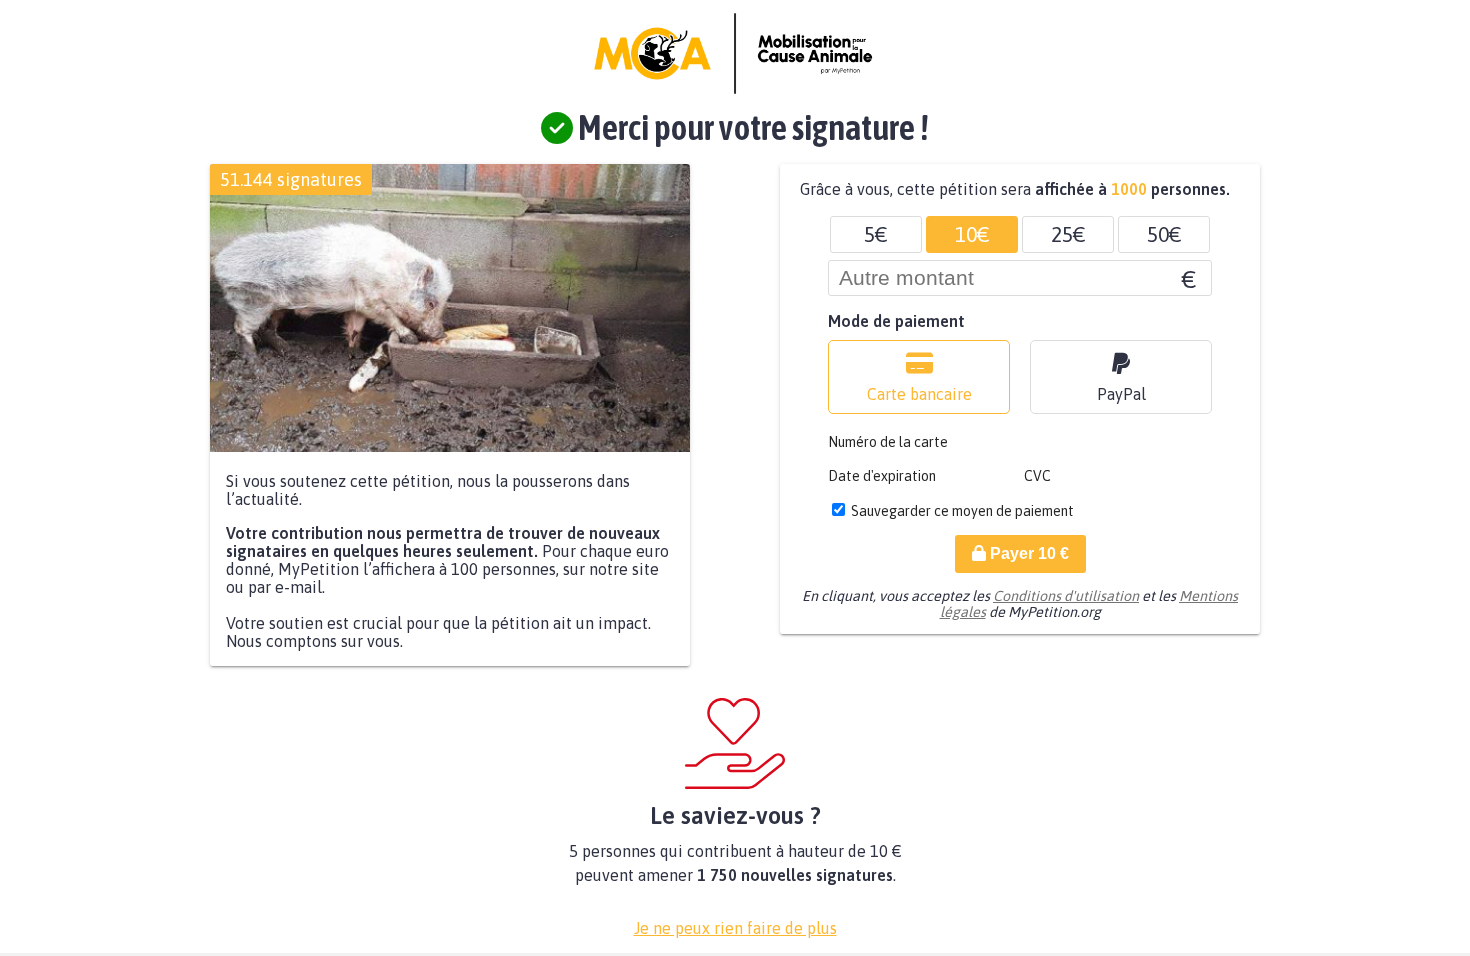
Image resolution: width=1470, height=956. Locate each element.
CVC (1037, 476)
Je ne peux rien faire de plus (735, 928)
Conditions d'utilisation (1066, 596)
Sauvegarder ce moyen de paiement (962, 511)
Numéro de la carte (888, 442)
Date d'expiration (882, 476)
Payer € (1027, 553)
